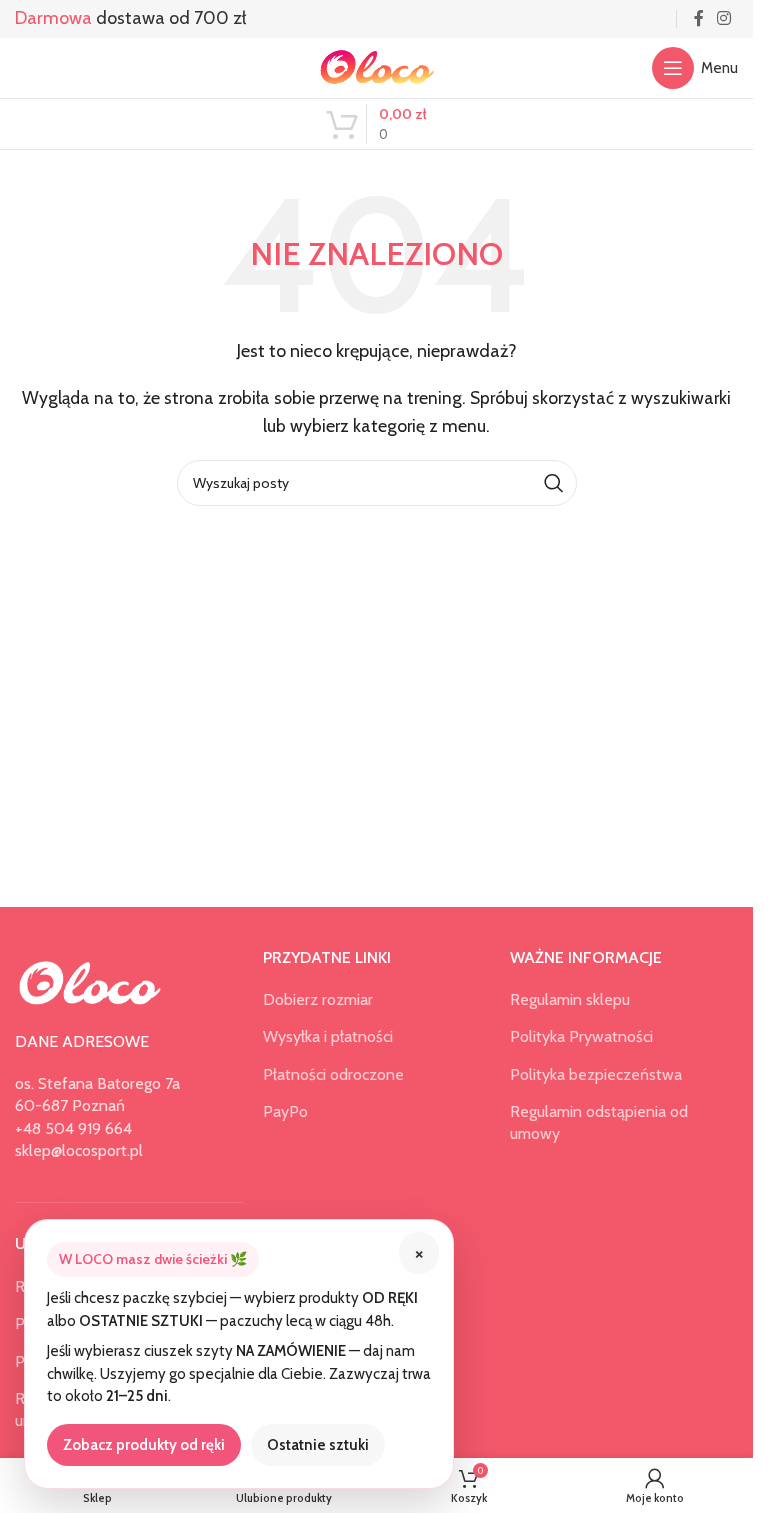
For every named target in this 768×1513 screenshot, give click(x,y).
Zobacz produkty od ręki (144, 1445)
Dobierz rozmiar (318, 999)
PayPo (285, 1111)
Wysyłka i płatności (328, 1036)
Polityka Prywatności (581, 1036)
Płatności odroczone (333, 1074)
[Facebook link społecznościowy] (699, 18)
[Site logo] (377, 66)
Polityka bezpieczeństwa (596, 1074)
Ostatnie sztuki (318, 1445)
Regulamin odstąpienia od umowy (599, 1122)
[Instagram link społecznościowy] (724, 18)
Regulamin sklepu (570, 999)
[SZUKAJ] (554, 483)
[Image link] (90, 981)
